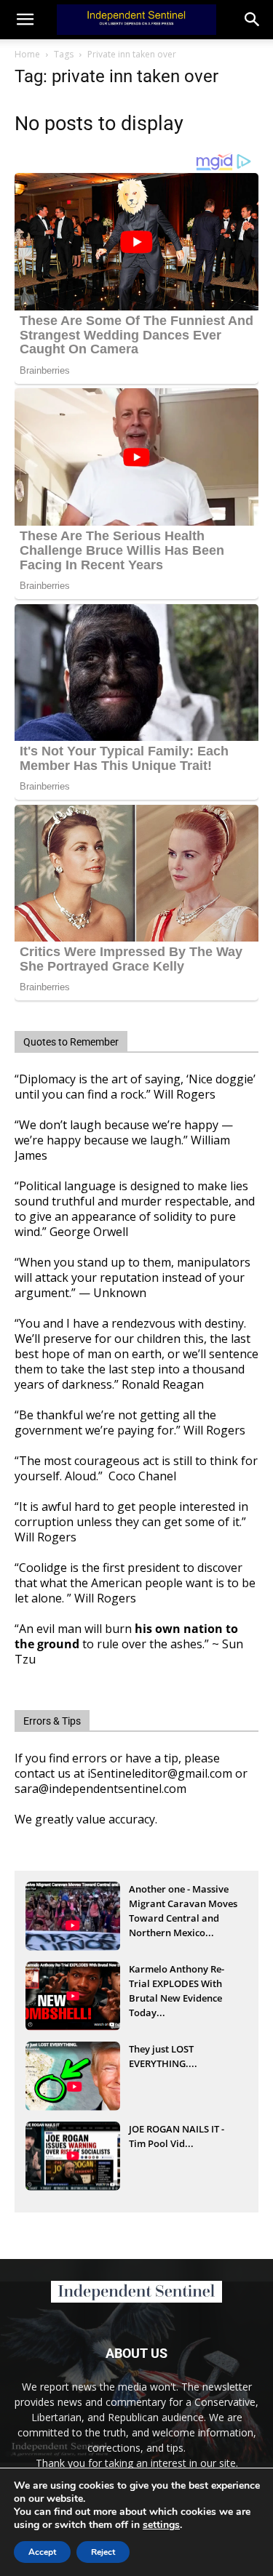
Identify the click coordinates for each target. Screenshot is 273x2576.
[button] (253, 20)
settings (161, 2525)
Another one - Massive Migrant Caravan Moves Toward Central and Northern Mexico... (183, 1905)
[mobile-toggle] (25, 20)
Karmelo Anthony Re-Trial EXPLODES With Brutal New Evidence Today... (177, 1985)
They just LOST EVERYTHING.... (163, 2056)
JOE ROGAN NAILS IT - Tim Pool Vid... (177, 2136)
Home (27, 54)
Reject (103, 2552)
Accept (42, 2552)
